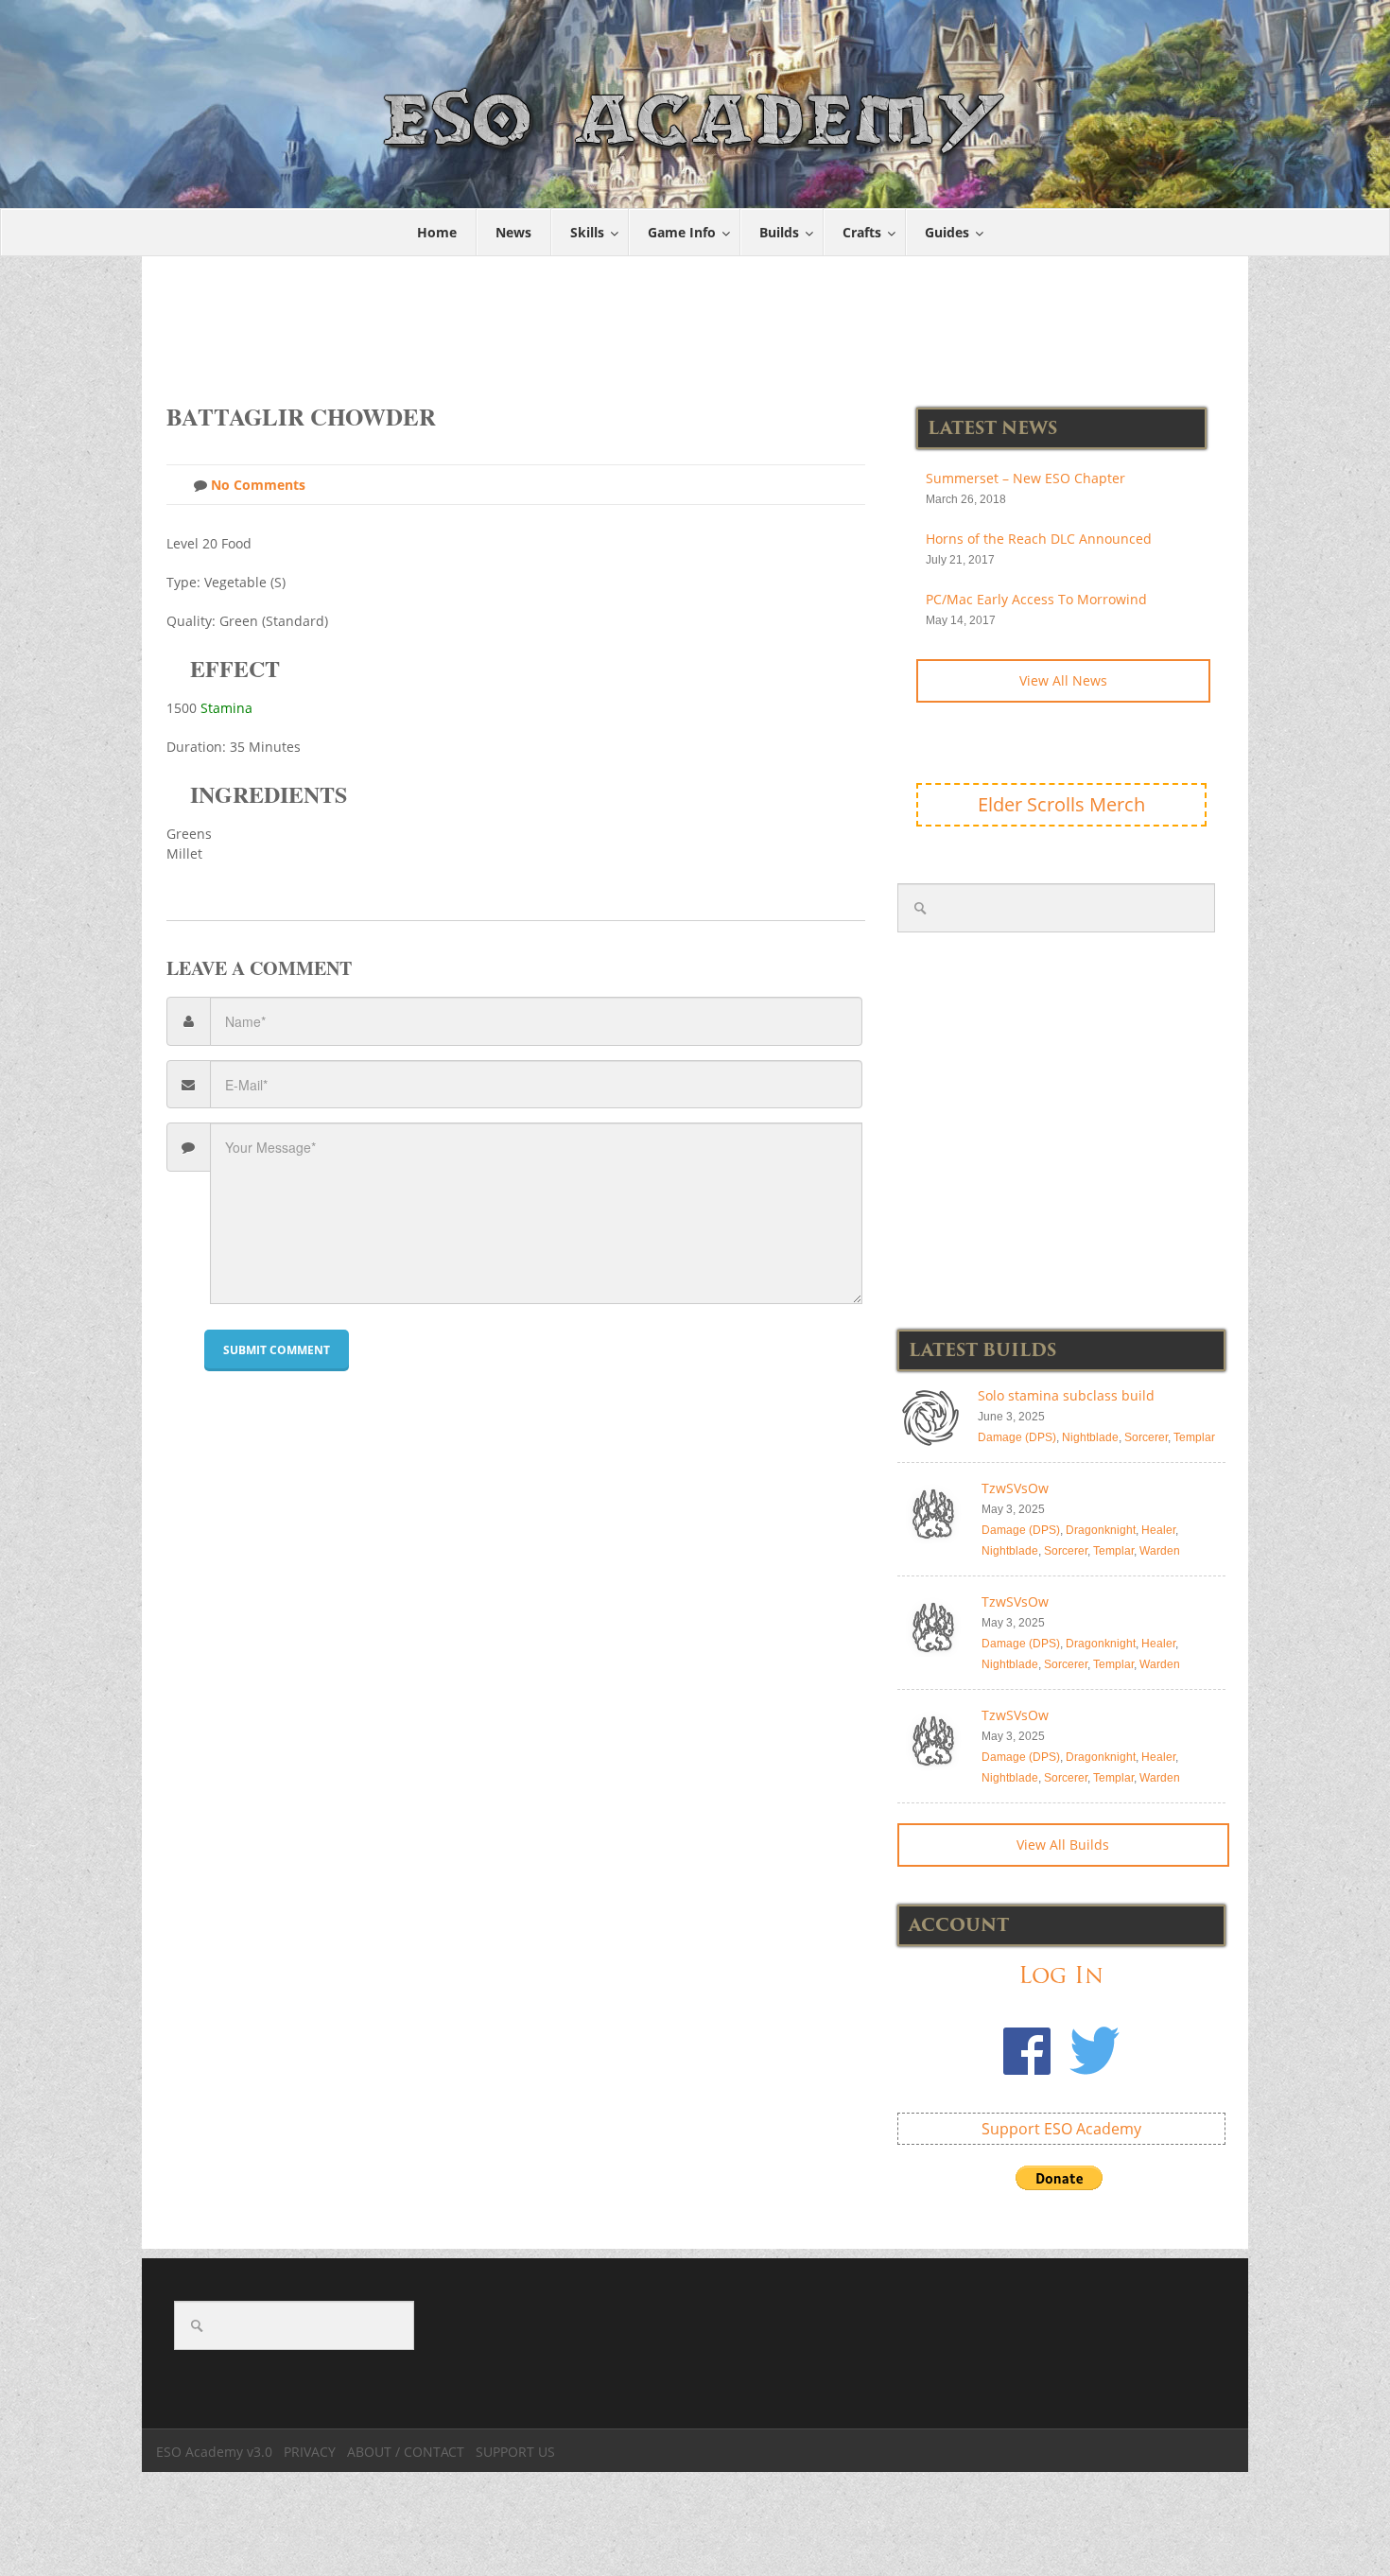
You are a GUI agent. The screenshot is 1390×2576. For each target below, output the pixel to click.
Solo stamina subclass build (1066, 1395)
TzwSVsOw (1015, 1488)
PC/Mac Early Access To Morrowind (1036, 599)
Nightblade (1090, 1437)
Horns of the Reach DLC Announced (1039, 539)
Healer (1158, 1530)
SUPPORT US (515, 2452)
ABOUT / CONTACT (406, 2452)
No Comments (256, 485)
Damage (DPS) (1017, 1437)
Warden (1160, 1551)
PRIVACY (310, 2452)
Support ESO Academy (1061, 2129)
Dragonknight (1101, 1530)
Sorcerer (1146, 1437)
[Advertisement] (696, 320)
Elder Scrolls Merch (1061, 804)
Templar (1194, 1437)
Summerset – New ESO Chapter (1025, 478)
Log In (1061, 1975)
